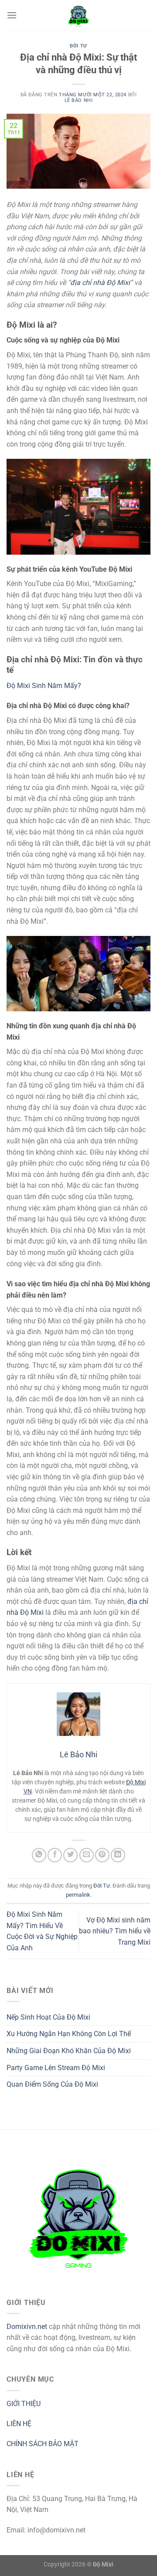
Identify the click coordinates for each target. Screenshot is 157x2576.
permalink (78, 1895)
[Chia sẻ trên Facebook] (55, 1855)
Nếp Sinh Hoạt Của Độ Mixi (48, 2017)
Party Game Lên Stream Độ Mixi (56, 2068)
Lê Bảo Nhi (79, 100)
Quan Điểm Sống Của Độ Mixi (52, 2084)
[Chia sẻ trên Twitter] (70, 1855)
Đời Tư (78, 46)
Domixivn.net (27, 2327)
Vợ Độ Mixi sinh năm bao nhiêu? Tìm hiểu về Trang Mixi (115, 1931)
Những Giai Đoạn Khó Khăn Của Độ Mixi (69, 2051)
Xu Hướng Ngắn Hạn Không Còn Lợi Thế (69, 2034)
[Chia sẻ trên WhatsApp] (39, 1855)
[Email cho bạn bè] (87, 1855)
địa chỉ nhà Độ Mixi (100, 283)
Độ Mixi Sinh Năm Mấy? (44, 686)
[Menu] (12, 15)
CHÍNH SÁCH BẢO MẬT (43, 2444)
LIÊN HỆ (19, 2424)
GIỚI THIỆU (24, 2404)
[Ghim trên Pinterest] (102, 1855)
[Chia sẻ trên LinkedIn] (118, 1855)
